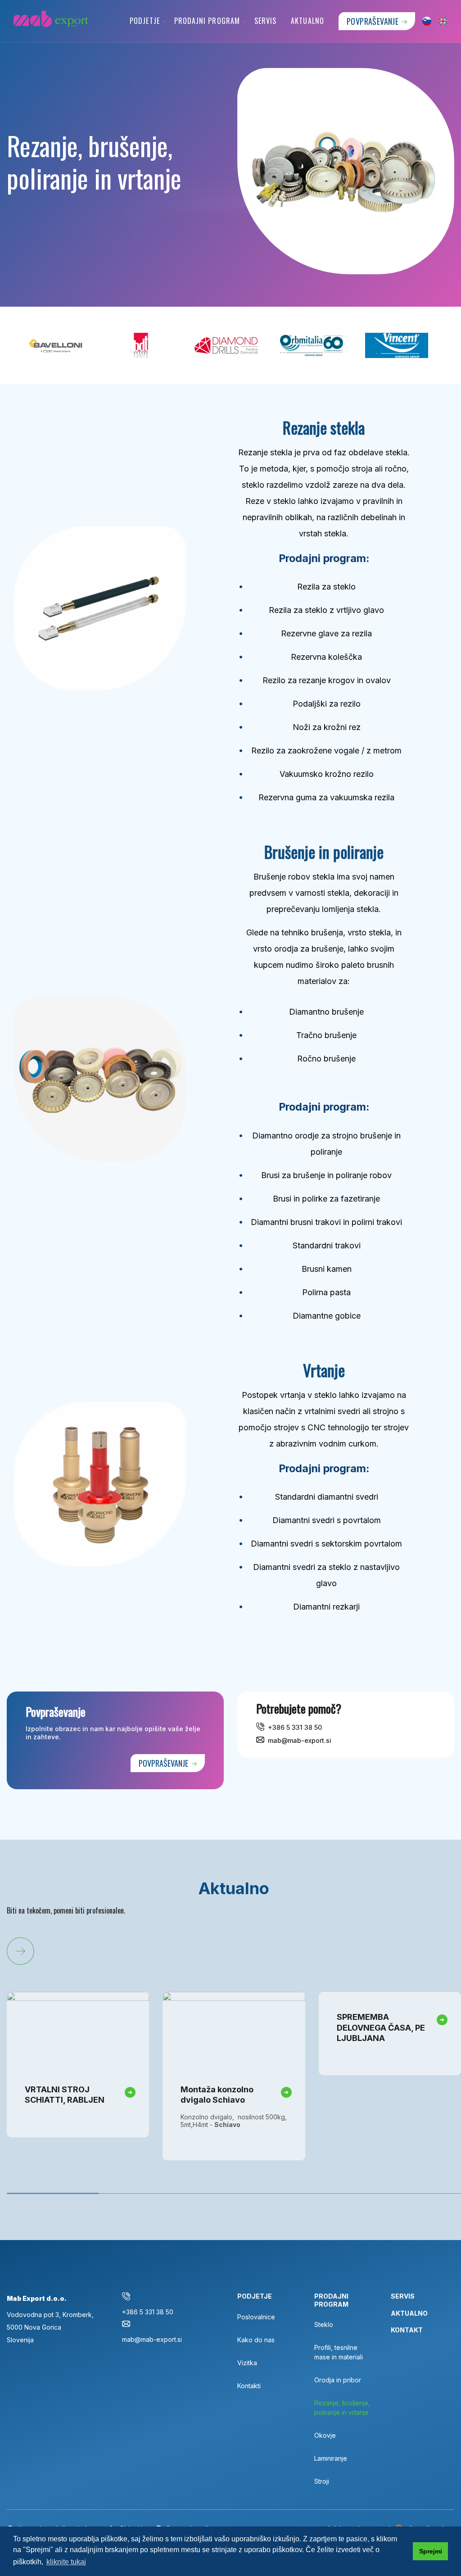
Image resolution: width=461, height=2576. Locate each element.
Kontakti (249, 2386)
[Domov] (54, 19)
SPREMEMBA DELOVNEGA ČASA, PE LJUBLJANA (381, 2027)
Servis (265, 21)
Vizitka (247, 2363)
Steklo (324, 2324)
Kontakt (407, 2330)
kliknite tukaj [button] (66, 2562)
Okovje (325, 2435)
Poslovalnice (256, 2317)
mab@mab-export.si (300, 1740)
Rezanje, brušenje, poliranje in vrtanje (342, 2408)
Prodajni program (207, 21)
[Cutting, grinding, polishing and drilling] (443, 21)
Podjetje (145, 21)
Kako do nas (256, 2340)
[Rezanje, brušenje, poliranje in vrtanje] (427, 21)
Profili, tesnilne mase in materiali (339, 2352)
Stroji (322, 2481)
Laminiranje (331, 2458)
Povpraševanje (373, 21)
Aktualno (307, 21)
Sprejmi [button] (431, 2551)
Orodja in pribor (338, 2380)
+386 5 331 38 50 (295, 1727)
